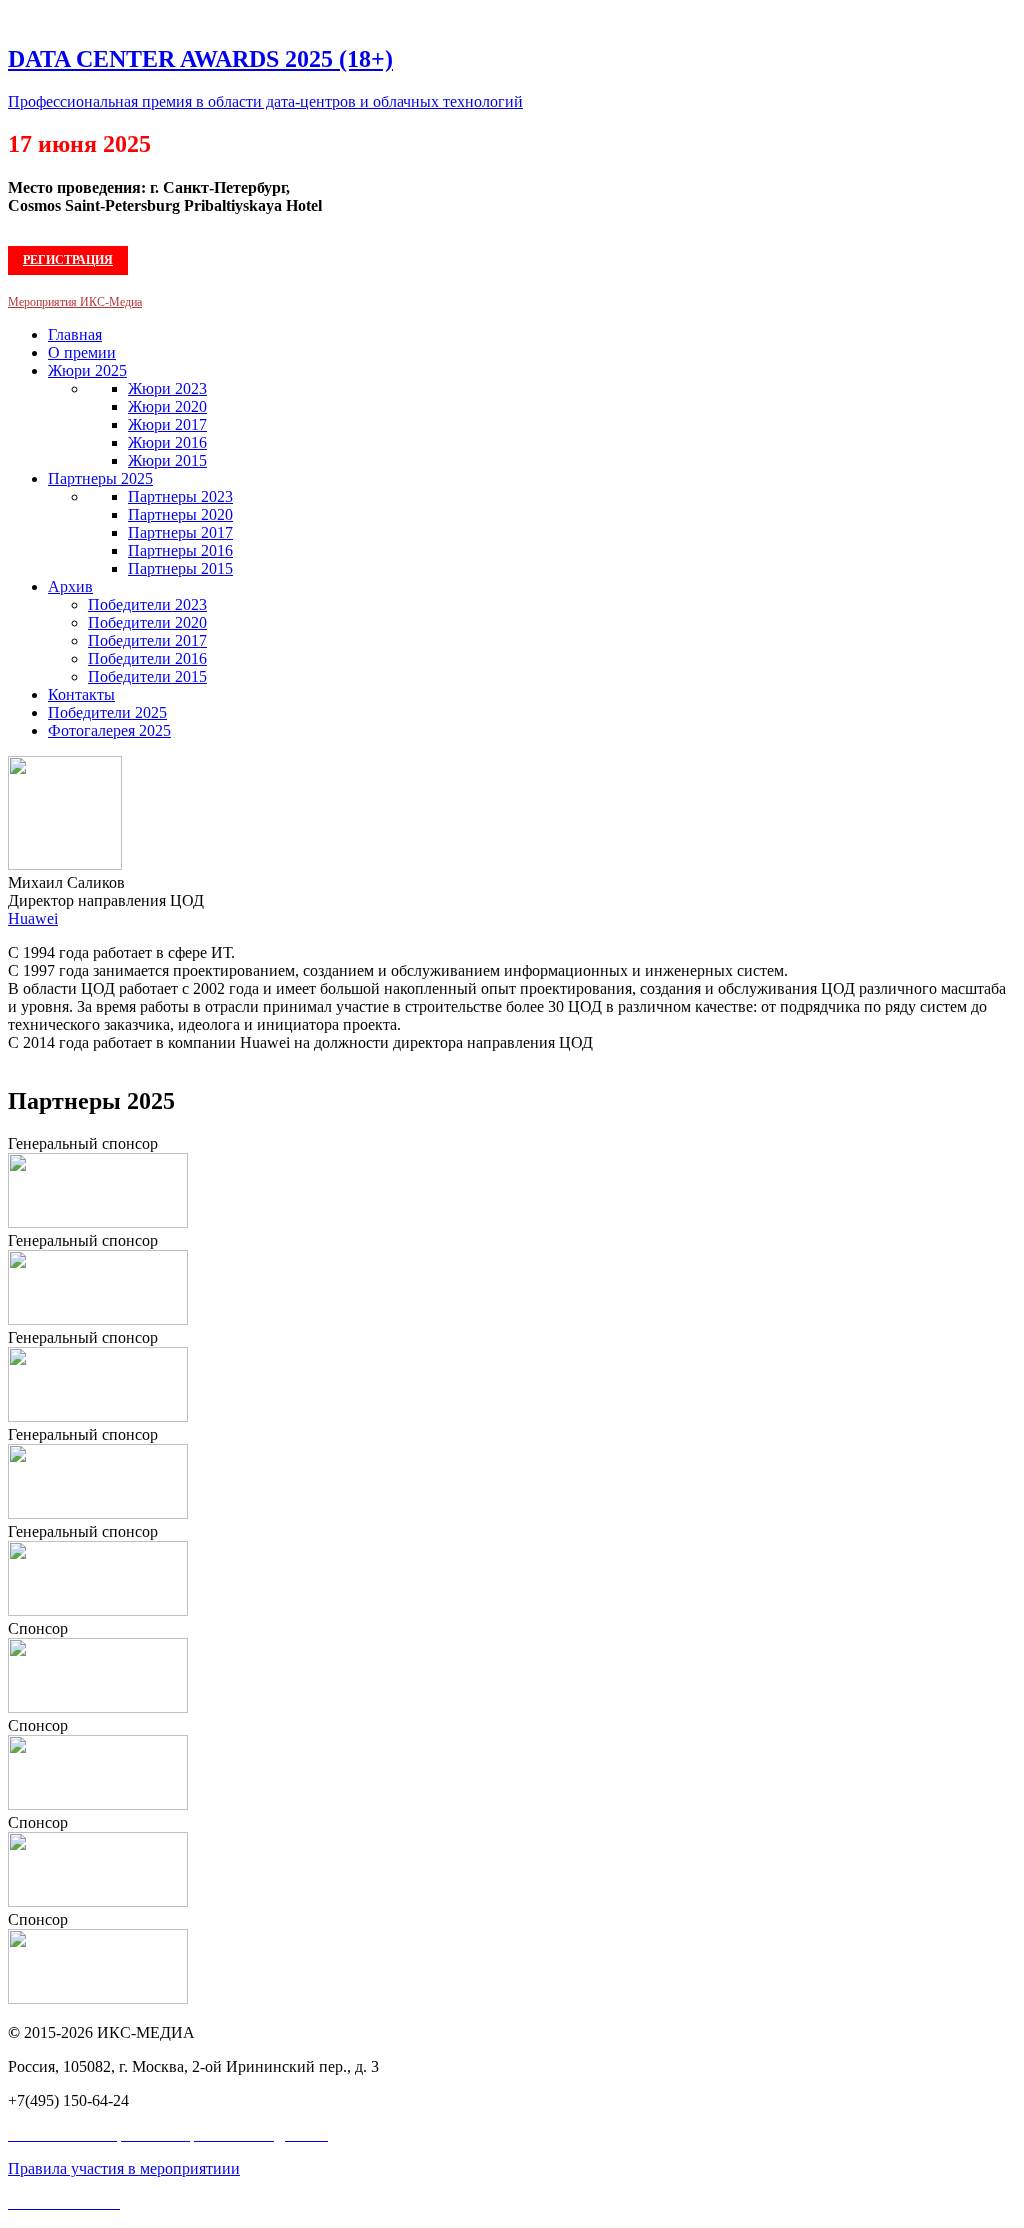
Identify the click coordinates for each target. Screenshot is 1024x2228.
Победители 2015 (147, 676)
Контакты (81, 694)
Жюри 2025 (87, 370)
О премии (82, 352)
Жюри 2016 (167, 442)
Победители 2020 (147, 622)
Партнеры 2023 (180, 496)
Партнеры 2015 (180, 568)
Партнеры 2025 (100, 478)
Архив (70, 586)
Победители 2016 (147, 658)
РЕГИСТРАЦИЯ (68, 260)
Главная (75, 334)
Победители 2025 (107, 712)
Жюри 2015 (167, 460)
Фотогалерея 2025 (109, 730)
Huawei (33, 918)
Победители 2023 (147, 604)
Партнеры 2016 (180, 550)
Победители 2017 (147, 640)
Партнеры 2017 (180, 532)
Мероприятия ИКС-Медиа (75, 302)
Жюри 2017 (167, 424)
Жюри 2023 (167, 388)
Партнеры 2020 (180, 514)
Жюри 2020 (167, 406)
